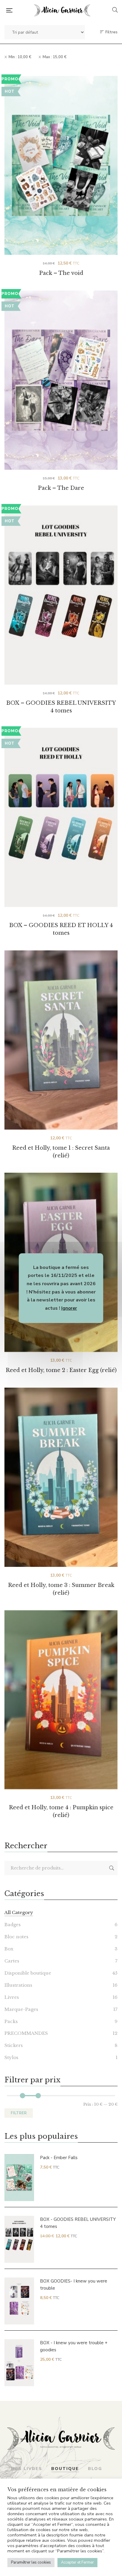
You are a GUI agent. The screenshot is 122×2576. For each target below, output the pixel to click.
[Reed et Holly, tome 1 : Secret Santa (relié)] (61, 1040)
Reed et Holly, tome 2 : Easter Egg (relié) (61, 1370)
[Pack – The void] (61, 165)
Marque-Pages (21, 2009)
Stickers (14, 2045)
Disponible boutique (28, 1973)
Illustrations (18, 1985)
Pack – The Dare (61, 488)
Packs (11, 2021)
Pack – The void (61, 273)
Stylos (11, 2057)
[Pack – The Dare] (61, 380)
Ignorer (69, 1308)
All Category (19, 1912)
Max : (55, 57)
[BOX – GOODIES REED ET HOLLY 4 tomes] (61, 807)
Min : (20, 57)
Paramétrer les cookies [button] (31, 2562)
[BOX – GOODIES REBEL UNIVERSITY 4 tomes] (61, 584)
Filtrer (19, 2113)
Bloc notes (16, 1937)
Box (9, 1949)
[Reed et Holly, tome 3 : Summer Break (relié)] (61, 1477)
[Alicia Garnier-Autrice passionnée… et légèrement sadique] (62, 10)
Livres (12, 1997)
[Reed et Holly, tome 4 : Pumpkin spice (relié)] (61, 1700)
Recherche (112, 1868)
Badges (13, 1925)
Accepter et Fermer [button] (77, 2562)
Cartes (12, 1961)
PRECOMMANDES (26, 2033)
